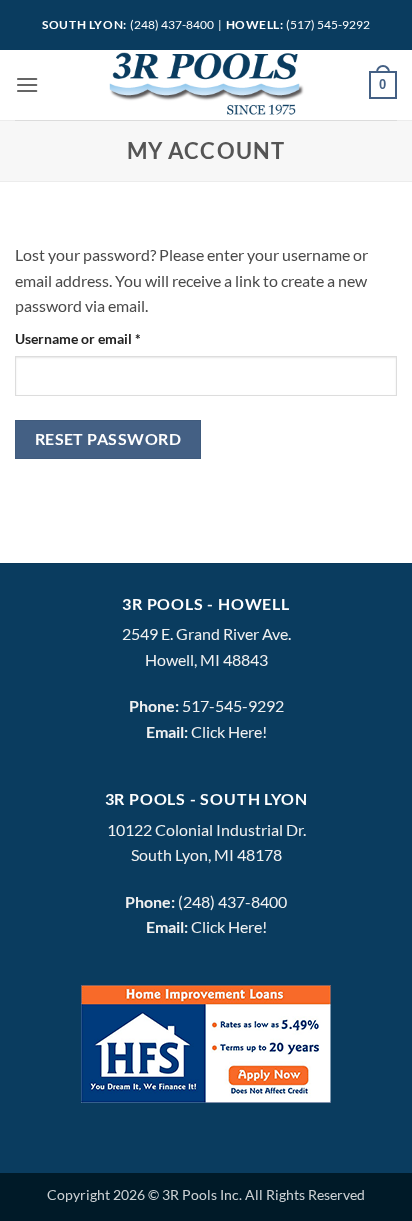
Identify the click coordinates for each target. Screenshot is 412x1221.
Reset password (108, 439)
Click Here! (229, 731)
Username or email (106, 338)
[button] (27, 84)
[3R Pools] (206, 84)
